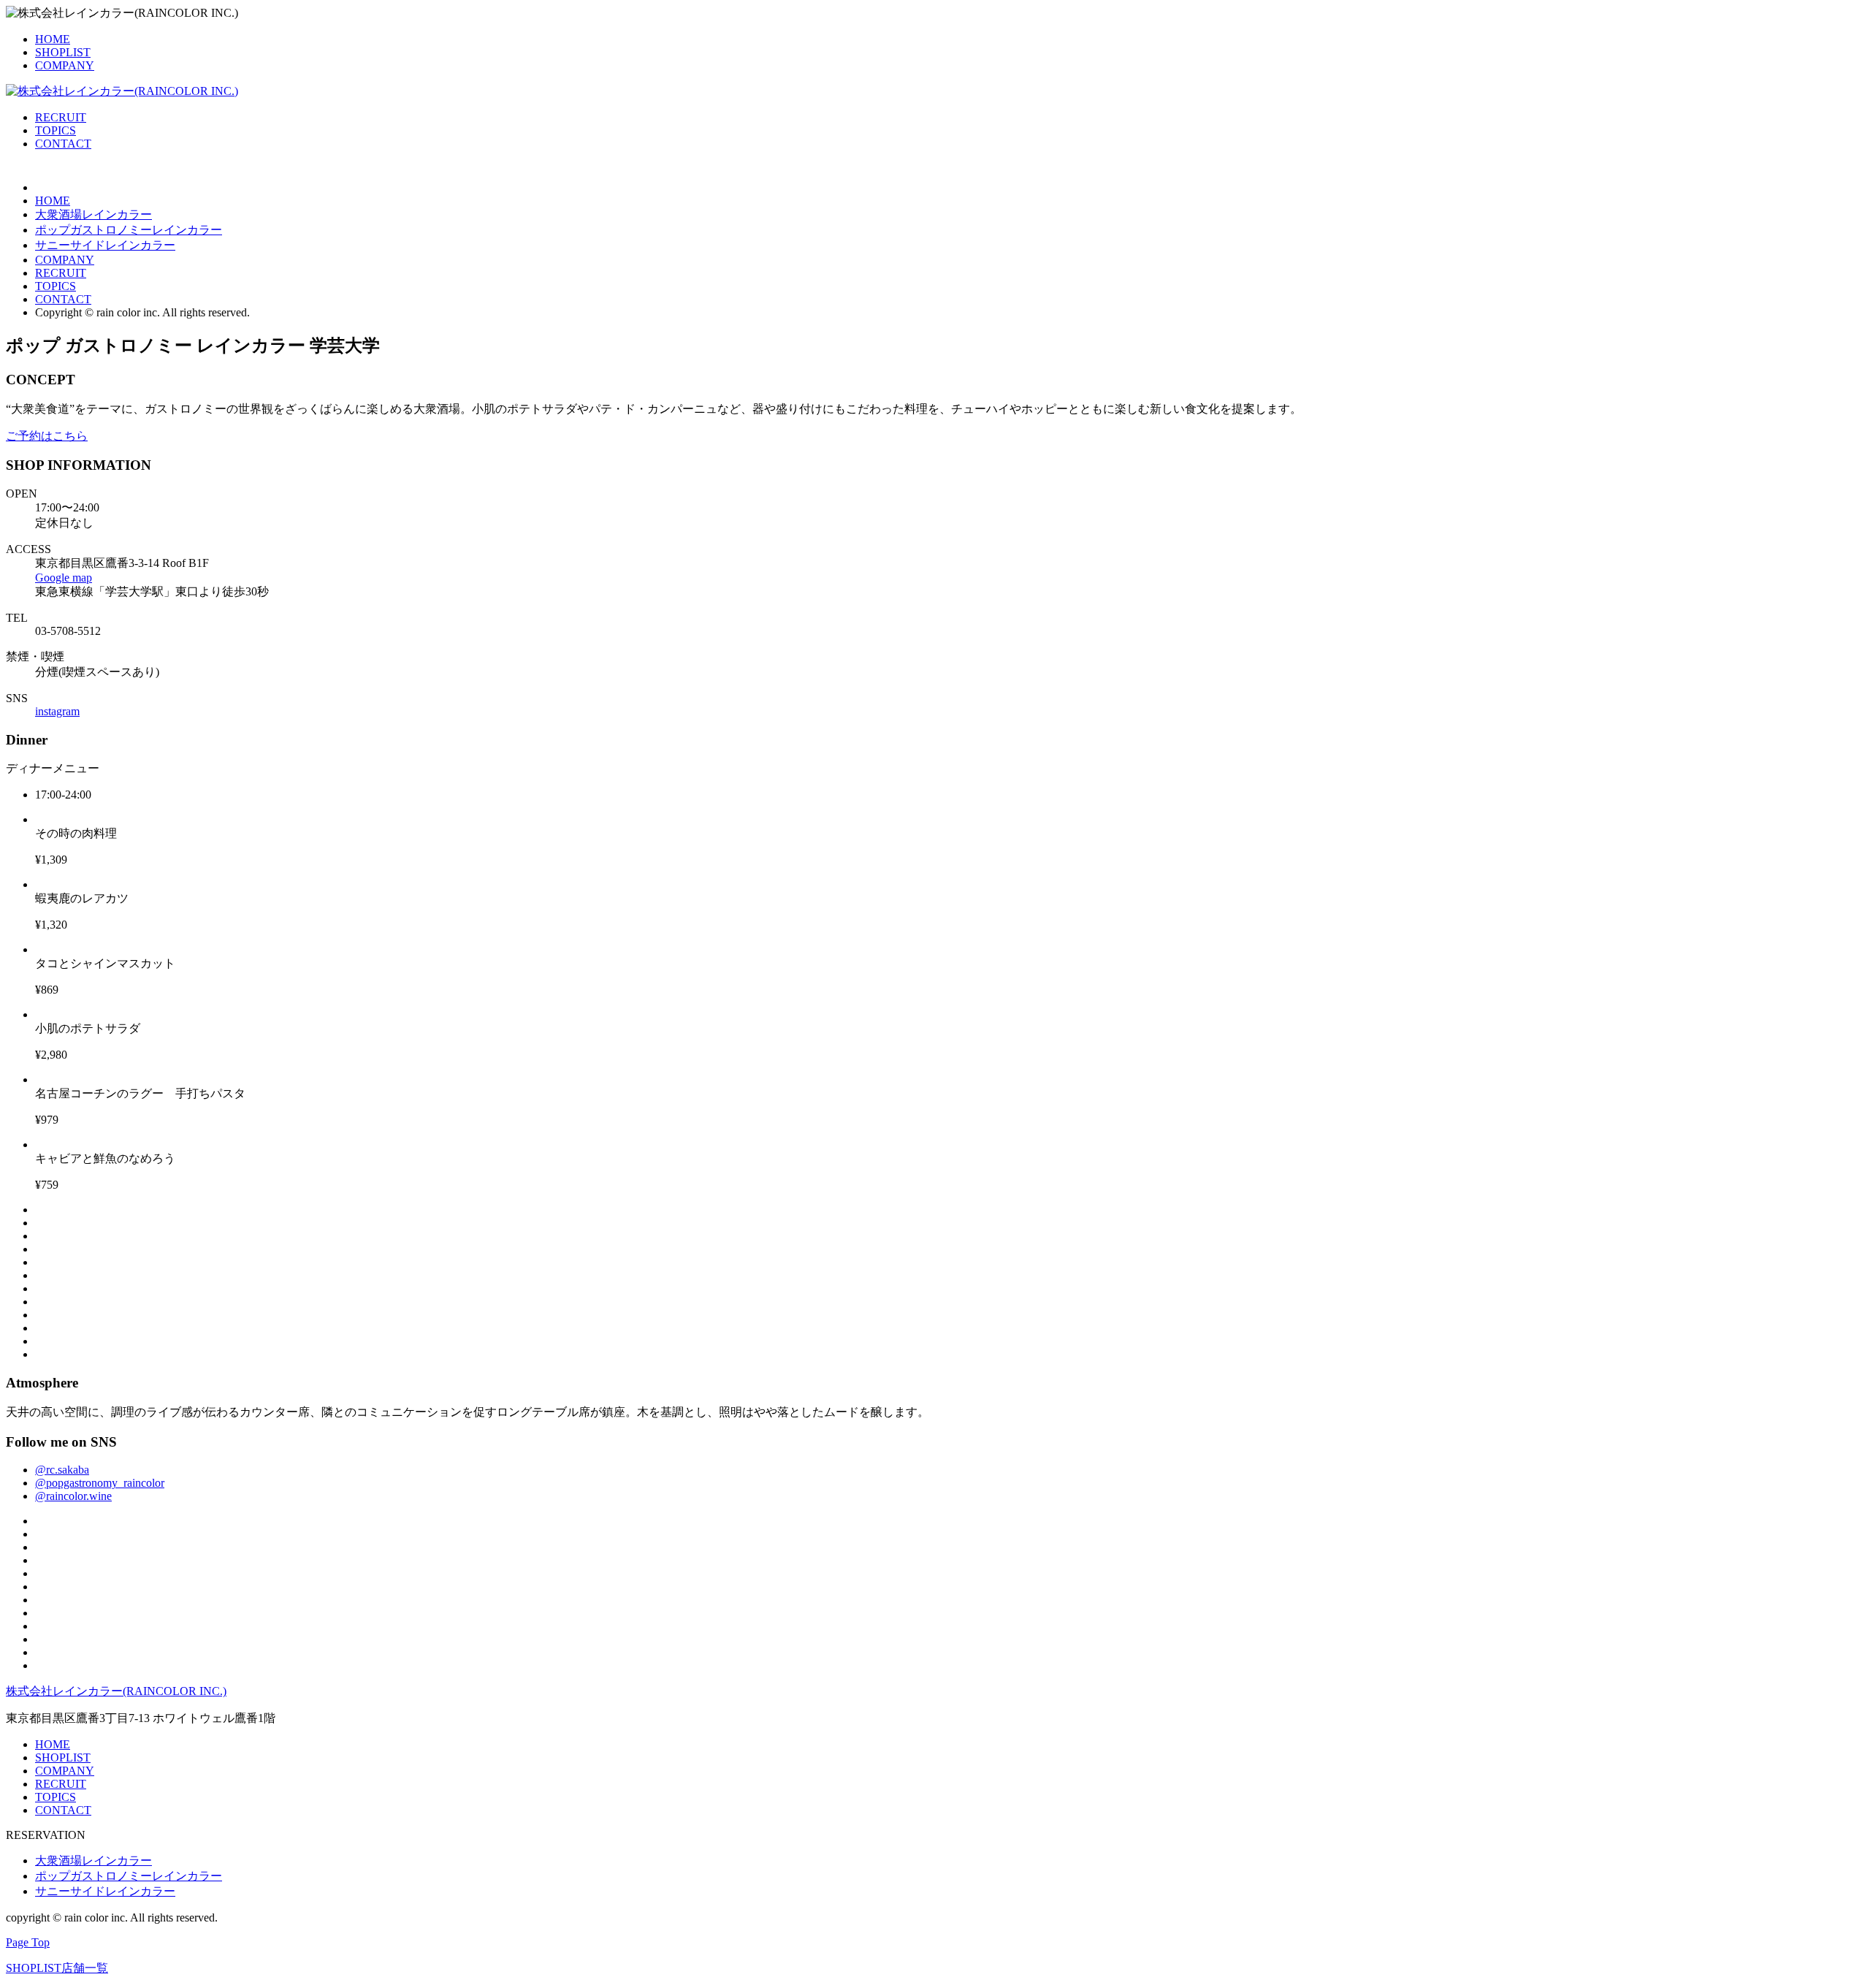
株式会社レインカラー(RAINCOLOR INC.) (116, 1691)
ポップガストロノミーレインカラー (129, 230)
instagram (57, 711)
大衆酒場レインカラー (93, 214)
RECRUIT (61, 117)
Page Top (28, 1942)
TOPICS (56, 130)
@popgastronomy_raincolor (100, 1483)
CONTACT (63, 144)
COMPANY (65, 65)
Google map (64, 578)
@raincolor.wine (73, 1496)
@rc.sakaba (62, 1470)
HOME (53, 39)
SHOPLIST (63, 52)
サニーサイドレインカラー (105, 245)
